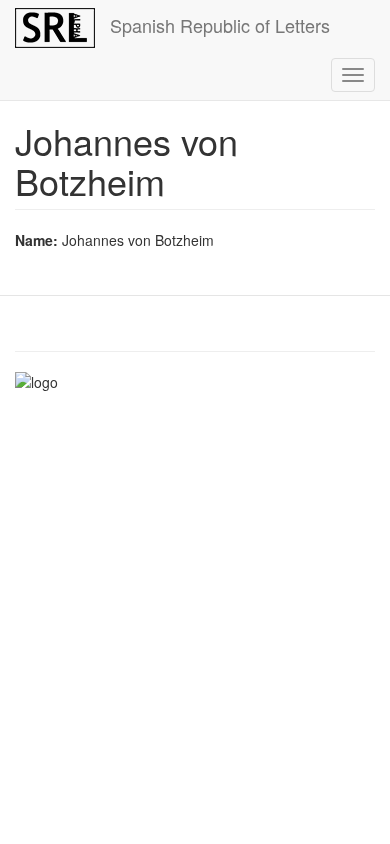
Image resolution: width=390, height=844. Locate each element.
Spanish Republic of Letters (220, 25)
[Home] (55, 28)
